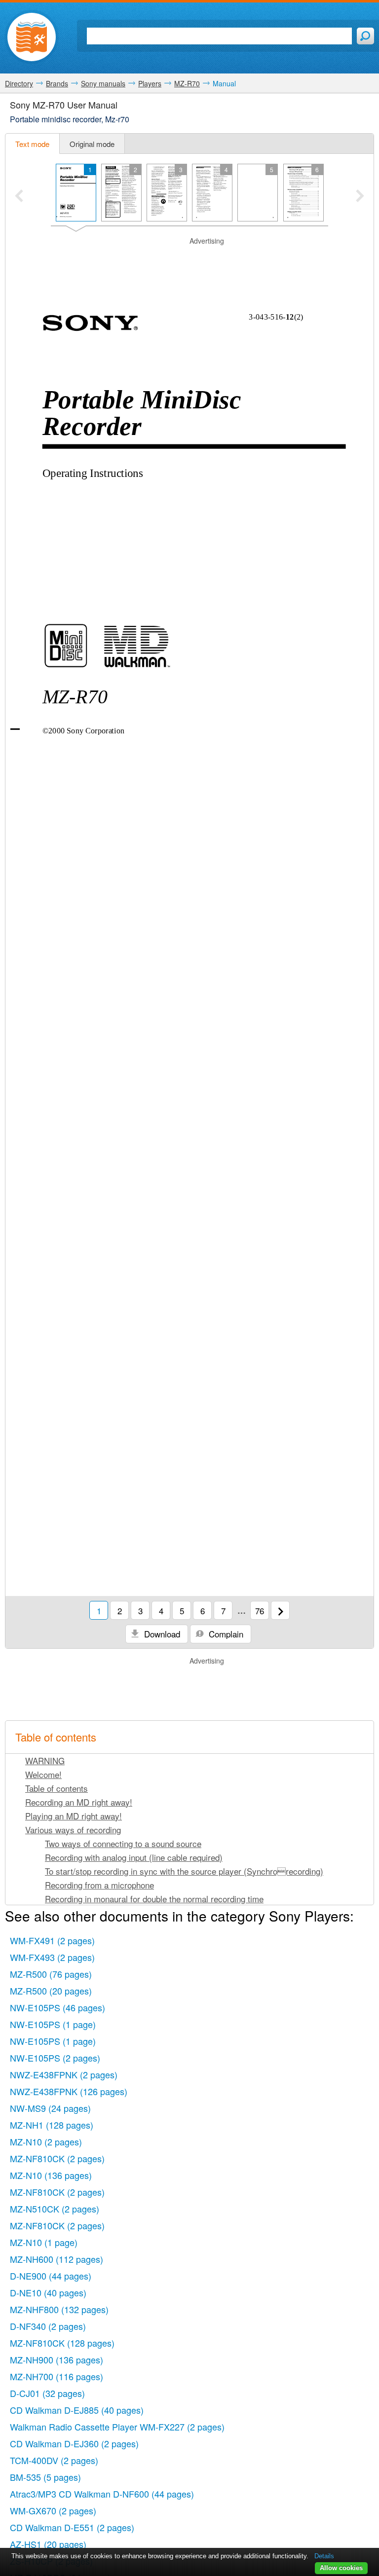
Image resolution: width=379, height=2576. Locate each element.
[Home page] (32, 37)
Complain (225, 1634)
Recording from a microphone (99, 1885)
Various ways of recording (73, 1830)
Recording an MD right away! (79, 1802)
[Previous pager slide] (19, 197)
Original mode (92, 144)
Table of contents (57, 1788)
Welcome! (43, 1774)
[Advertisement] (189, 261)
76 (260, 1611)
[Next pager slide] (360, 197)
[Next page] (280, 1610)
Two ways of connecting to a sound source (123, 1843)
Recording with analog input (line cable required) (134, 1857)
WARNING (45, 1760)
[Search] (365, 36)
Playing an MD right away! (74, 1816)
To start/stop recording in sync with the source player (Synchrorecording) (184, 1871)
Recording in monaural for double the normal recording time (154, 1899)
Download (161, 1634)
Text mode (32, 144)
